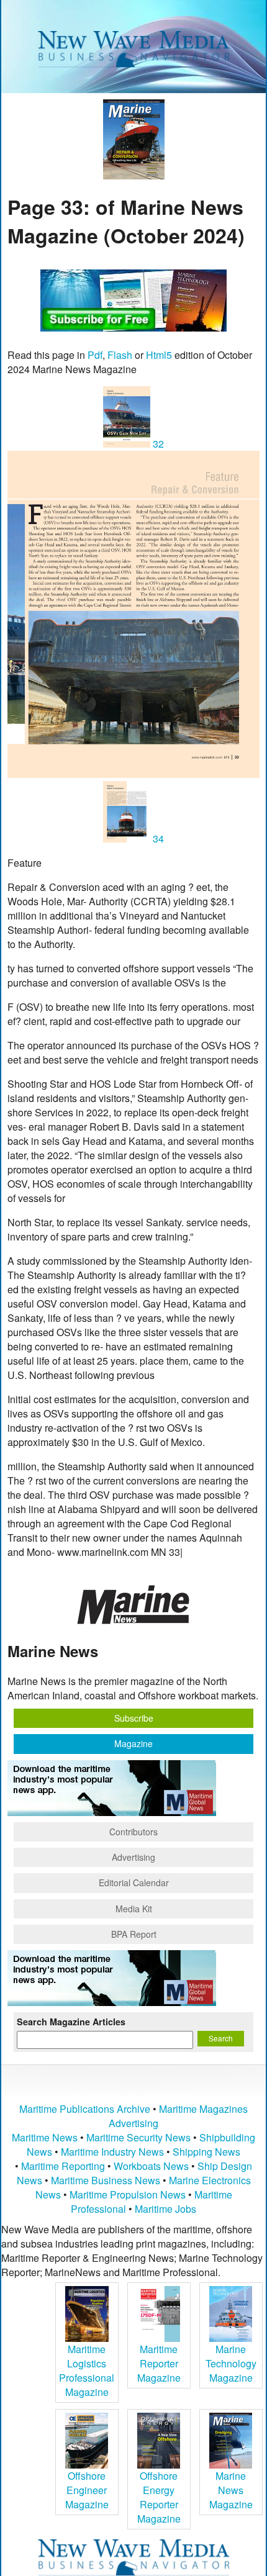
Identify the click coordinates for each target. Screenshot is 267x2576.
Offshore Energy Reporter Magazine (159, 2497)
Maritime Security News (138, 2137)
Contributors (133, 1832)
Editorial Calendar (134, 1882)
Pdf (95, 355)
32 (157, 444)
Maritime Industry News (112, 2152)
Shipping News (206, 2152)
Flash (120, 355)
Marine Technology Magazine (231, 2363)
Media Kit (134, 1909)
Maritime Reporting (63, 2166)
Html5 (159, 355)
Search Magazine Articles (71, 2022)
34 (157, 838)
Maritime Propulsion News (128, 2194)
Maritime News (45, 2137)
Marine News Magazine (231, 2490)
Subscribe (134, 1718)
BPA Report (134, 1934)
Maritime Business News (107, 2180)
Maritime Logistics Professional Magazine (87, 2370)
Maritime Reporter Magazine (159, 2363)
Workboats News (151, 2166)
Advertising (133, 1857)
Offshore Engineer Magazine (87, 2490)
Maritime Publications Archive (85, 2109)
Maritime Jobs (165, 2209)
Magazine (133, 1743)
